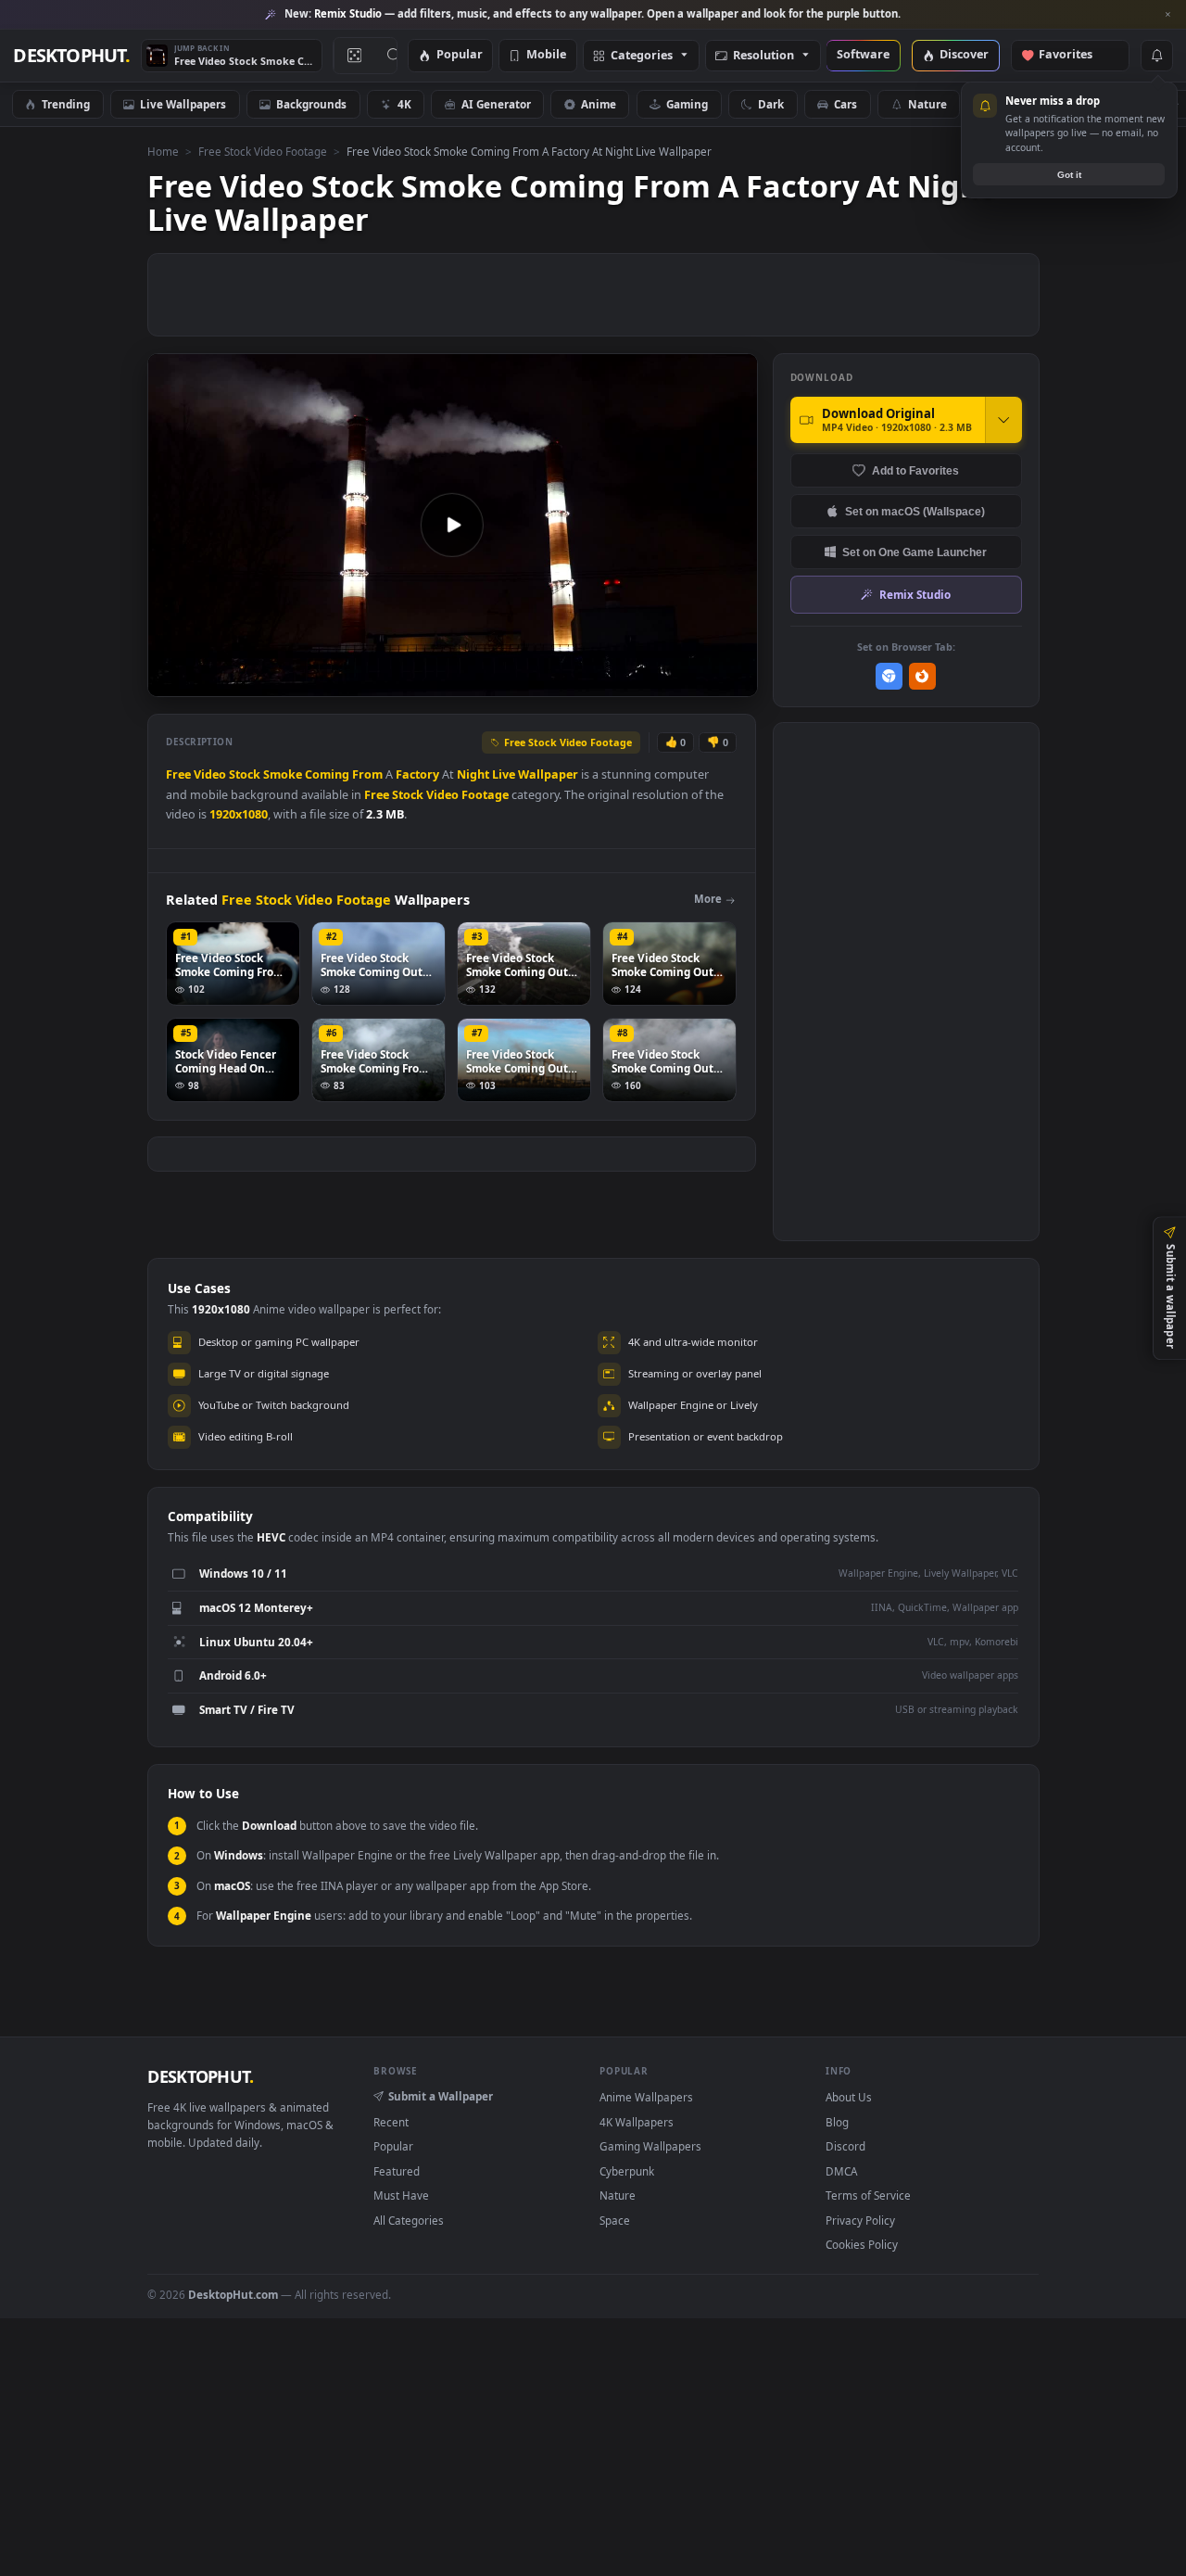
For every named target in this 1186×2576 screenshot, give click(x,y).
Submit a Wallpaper (441, 2096)
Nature (927, 104)
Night (473, 774)
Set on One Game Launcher (915, 552)
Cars (845, 104)
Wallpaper (548, 774)
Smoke (283, 774)
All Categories (409, 2220)
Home (163, 151)
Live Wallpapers (183, 104)
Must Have (401, 2195)
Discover (964, 55)
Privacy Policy (860, 2220)
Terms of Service (868, 2195)
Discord (845, 2146)
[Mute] (631, 681)
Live (504, 774)
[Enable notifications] (1156, 56)
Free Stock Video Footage (263, 151)
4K (404, 104)
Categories (642, 56)
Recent (391, 2122)
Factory (417, 774)
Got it (1069, 175)
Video (210, 774)
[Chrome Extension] (889, 676)
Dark (771, 104)
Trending (66, 104)
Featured (397, 2171)
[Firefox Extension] (922, 676)
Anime (599, 104)
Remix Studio (915, 594)
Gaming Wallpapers (650, 2146)
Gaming (687, 104)
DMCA (841, 2171)
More (708, 899)
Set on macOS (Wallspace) (915, 511)
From (367, 774)
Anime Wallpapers (646, 2097)
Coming (327, 774)
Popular (460, 55)
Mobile (546, 55)
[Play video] (452, 525)
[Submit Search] (394, 56)
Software (863, 55)
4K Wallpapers (637, 2122)
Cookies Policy (862, 2244)
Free (178, 774)
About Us (849, 2097)
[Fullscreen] (733, 681)
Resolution (763, 56)
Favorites (1074, 55)
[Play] (171, 681)
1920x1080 (239, 814)
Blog (837, 2122)
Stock (245, 774)
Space (615, 2220)
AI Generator (496, 104)
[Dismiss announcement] (1167, 15)
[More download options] (1003, 420)
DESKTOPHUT (200, 2076)
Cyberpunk (627, 2171)
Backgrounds (311, 104)
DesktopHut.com (233, 2294)
